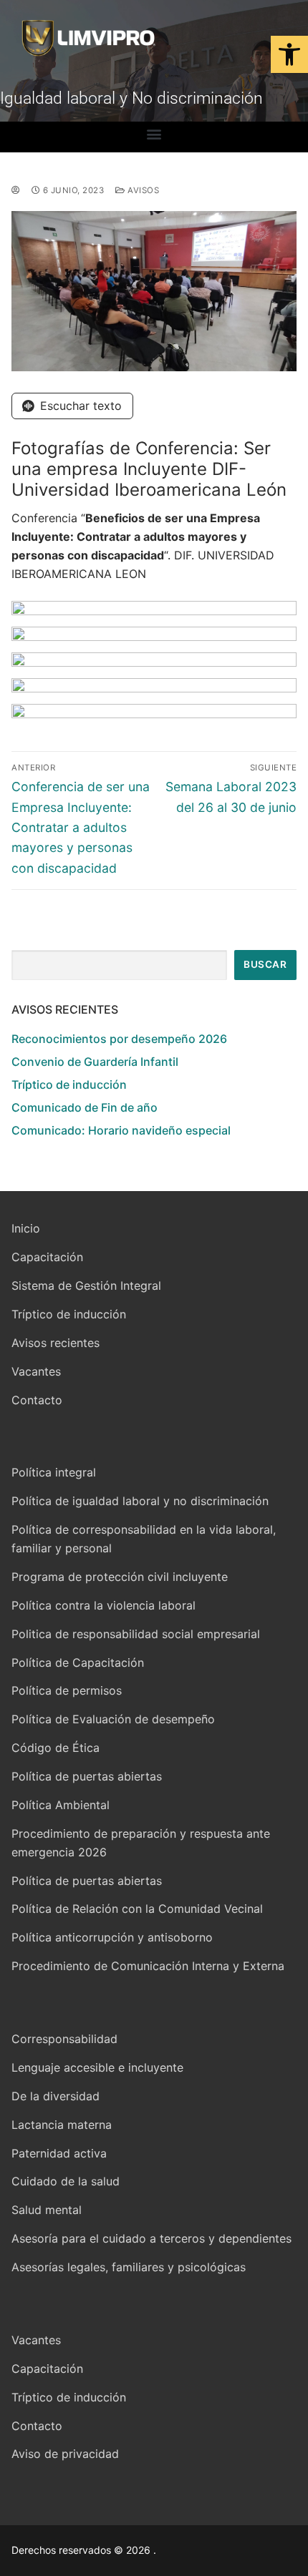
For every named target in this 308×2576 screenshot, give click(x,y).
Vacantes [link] (36, 1371)
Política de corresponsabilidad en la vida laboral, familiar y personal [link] (144, 1539)
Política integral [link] (54, 1472)
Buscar (265, 964)
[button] (154, 133)
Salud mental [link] (47, 2210)
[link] (289, 54)
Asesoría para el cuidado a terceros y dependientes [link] (151, 2238)
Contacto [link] (37, 1400)
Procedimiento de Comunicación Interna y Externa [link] (148, 1966)
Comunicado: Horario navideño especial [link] (121, 1130)
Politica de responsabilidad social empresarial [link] (136, 1634)
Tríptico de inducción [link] (69, 1084)
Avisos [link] (142, 190)
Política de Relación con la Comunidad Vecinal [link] (137, 1909)
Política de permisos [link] (67, 1690)
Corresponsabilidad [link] (64, 2039)
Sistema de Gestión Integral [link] (86, 1285)
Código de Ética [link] (56, 1748)
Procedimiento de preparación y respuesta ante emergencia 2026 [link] (141, 1843)
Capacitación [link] (47, 1257)
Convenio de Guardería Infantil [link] (95, 1062)
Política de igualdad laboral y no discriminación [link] (140, 1501)
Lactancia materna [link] (62, 2125)
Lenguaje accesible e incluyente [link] (97, 2067)
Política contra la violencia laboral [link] (104, 1605)
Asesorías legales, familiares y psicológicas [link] (129, 2267)
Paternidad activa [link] (59, 2153)
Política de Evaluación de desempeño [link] (113, 1719)
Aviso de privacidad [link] (65, 2454)
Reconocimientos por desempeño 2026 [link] (119, 1039)
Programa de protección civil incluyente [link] (120, 1577)
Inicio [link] (26, 1228)
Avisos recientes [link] (56, 1343)
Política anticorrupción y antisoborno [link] (112, 1937)
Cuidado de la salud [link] (66, 2181)
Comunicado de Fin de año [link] (85, 1107)
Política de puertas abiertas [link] (87, 1776)
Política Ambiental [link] (61, 1805)
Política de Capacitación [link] (78, 1662)
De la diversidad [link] (56, 2096)
